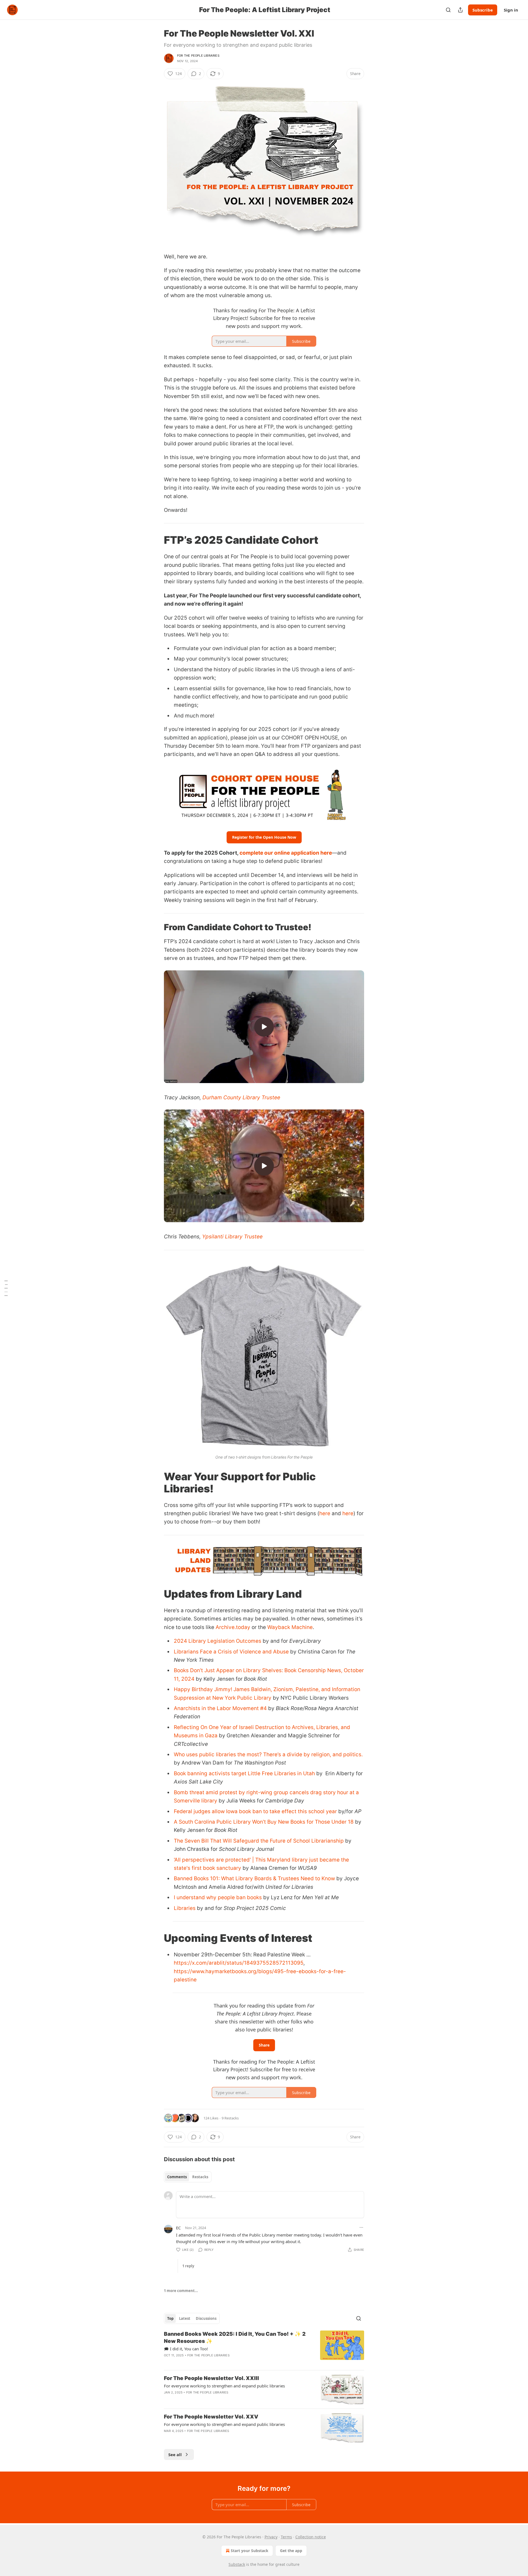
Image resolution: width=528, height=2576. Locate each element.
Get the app (291, 2551)
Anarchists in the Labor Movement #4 (220, 1708)
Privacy (271, 2537)
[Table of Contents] (6, 1288)
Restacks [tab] (200, 2177)
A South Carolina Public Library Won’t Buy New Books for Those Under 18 (264, 1822)
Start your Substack (250, 2551)
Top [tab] (170, 2318)
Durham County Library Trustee (241, 1098)
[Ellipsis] (361, 2227)
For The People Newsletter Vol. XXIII (211, 2378)
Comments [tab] (177, 2177)
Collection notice (311, 2537)
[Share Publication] (460, 10)
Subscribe (483, 10)
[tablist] (188, 2177)
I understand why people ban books (218, 1897)
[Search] (448, 10)
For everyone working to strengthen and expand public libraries (224, 2386)
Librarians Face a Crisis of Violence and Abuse (231, 1652)
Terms (286, 2537)
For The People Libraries (198, 56)
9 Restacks (230, 2118)
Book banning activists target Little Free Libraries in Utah (244, 1773)
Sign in (511, 10)
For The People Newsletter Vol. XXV (211, 2417)
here (325, 1513)
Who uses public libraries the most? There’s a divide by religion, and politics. (268, 1754)
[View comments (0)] (219, 2362)
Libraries (185, 1908)
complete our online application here (286, 853)
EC (178, 2228)
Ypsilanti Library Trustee (232, 1237)
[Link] (156, 540)
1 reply (188, 2266)
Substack (237, 2564)
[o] (264, 1027)
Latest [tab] (185, 2318)
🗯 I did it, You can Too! (186, 2349)
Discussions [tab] (206, 2318)
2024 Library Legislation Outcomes (218, 1641)
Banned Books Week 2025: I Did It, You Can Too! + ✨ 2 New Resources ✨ (235, 2338)
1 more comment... (181, 2291)
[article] (264, 2348)
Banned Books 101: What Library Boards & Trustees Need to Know (254, 1878)
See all (175, 2454)
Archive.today (233, 1627)
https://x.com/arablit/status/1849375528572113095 (239, 1963)
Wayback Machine (290, 1627)
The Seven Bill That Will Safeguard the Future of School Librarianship (259, 1841)
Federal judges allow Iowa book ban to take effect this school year (255, 1811)
